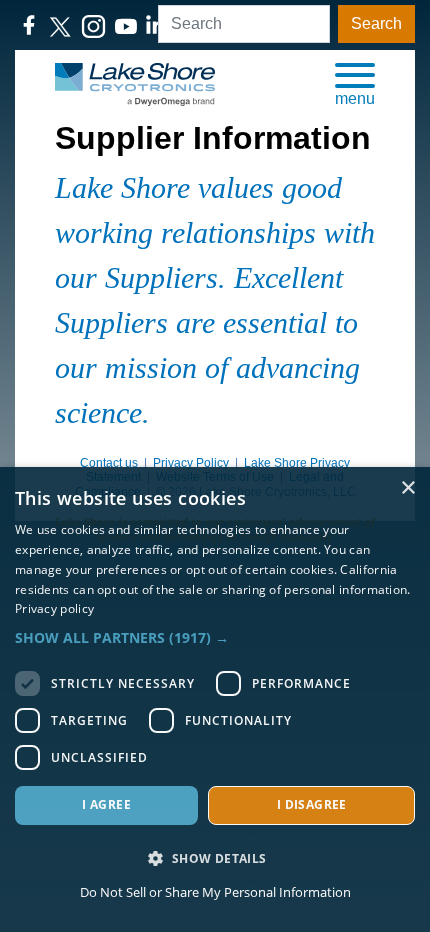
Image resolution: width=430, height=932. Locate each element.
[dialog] (215, 699)
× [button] (407, 488)
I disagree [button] (312, 804)
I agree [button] (106, 804)
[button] (355, 83)
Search (376, 23)
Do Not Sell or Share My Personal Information (215, 892)
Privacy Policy (191, 463)
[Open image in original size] (135, 83)
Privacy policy (54, 608)
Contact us (109, 463)
